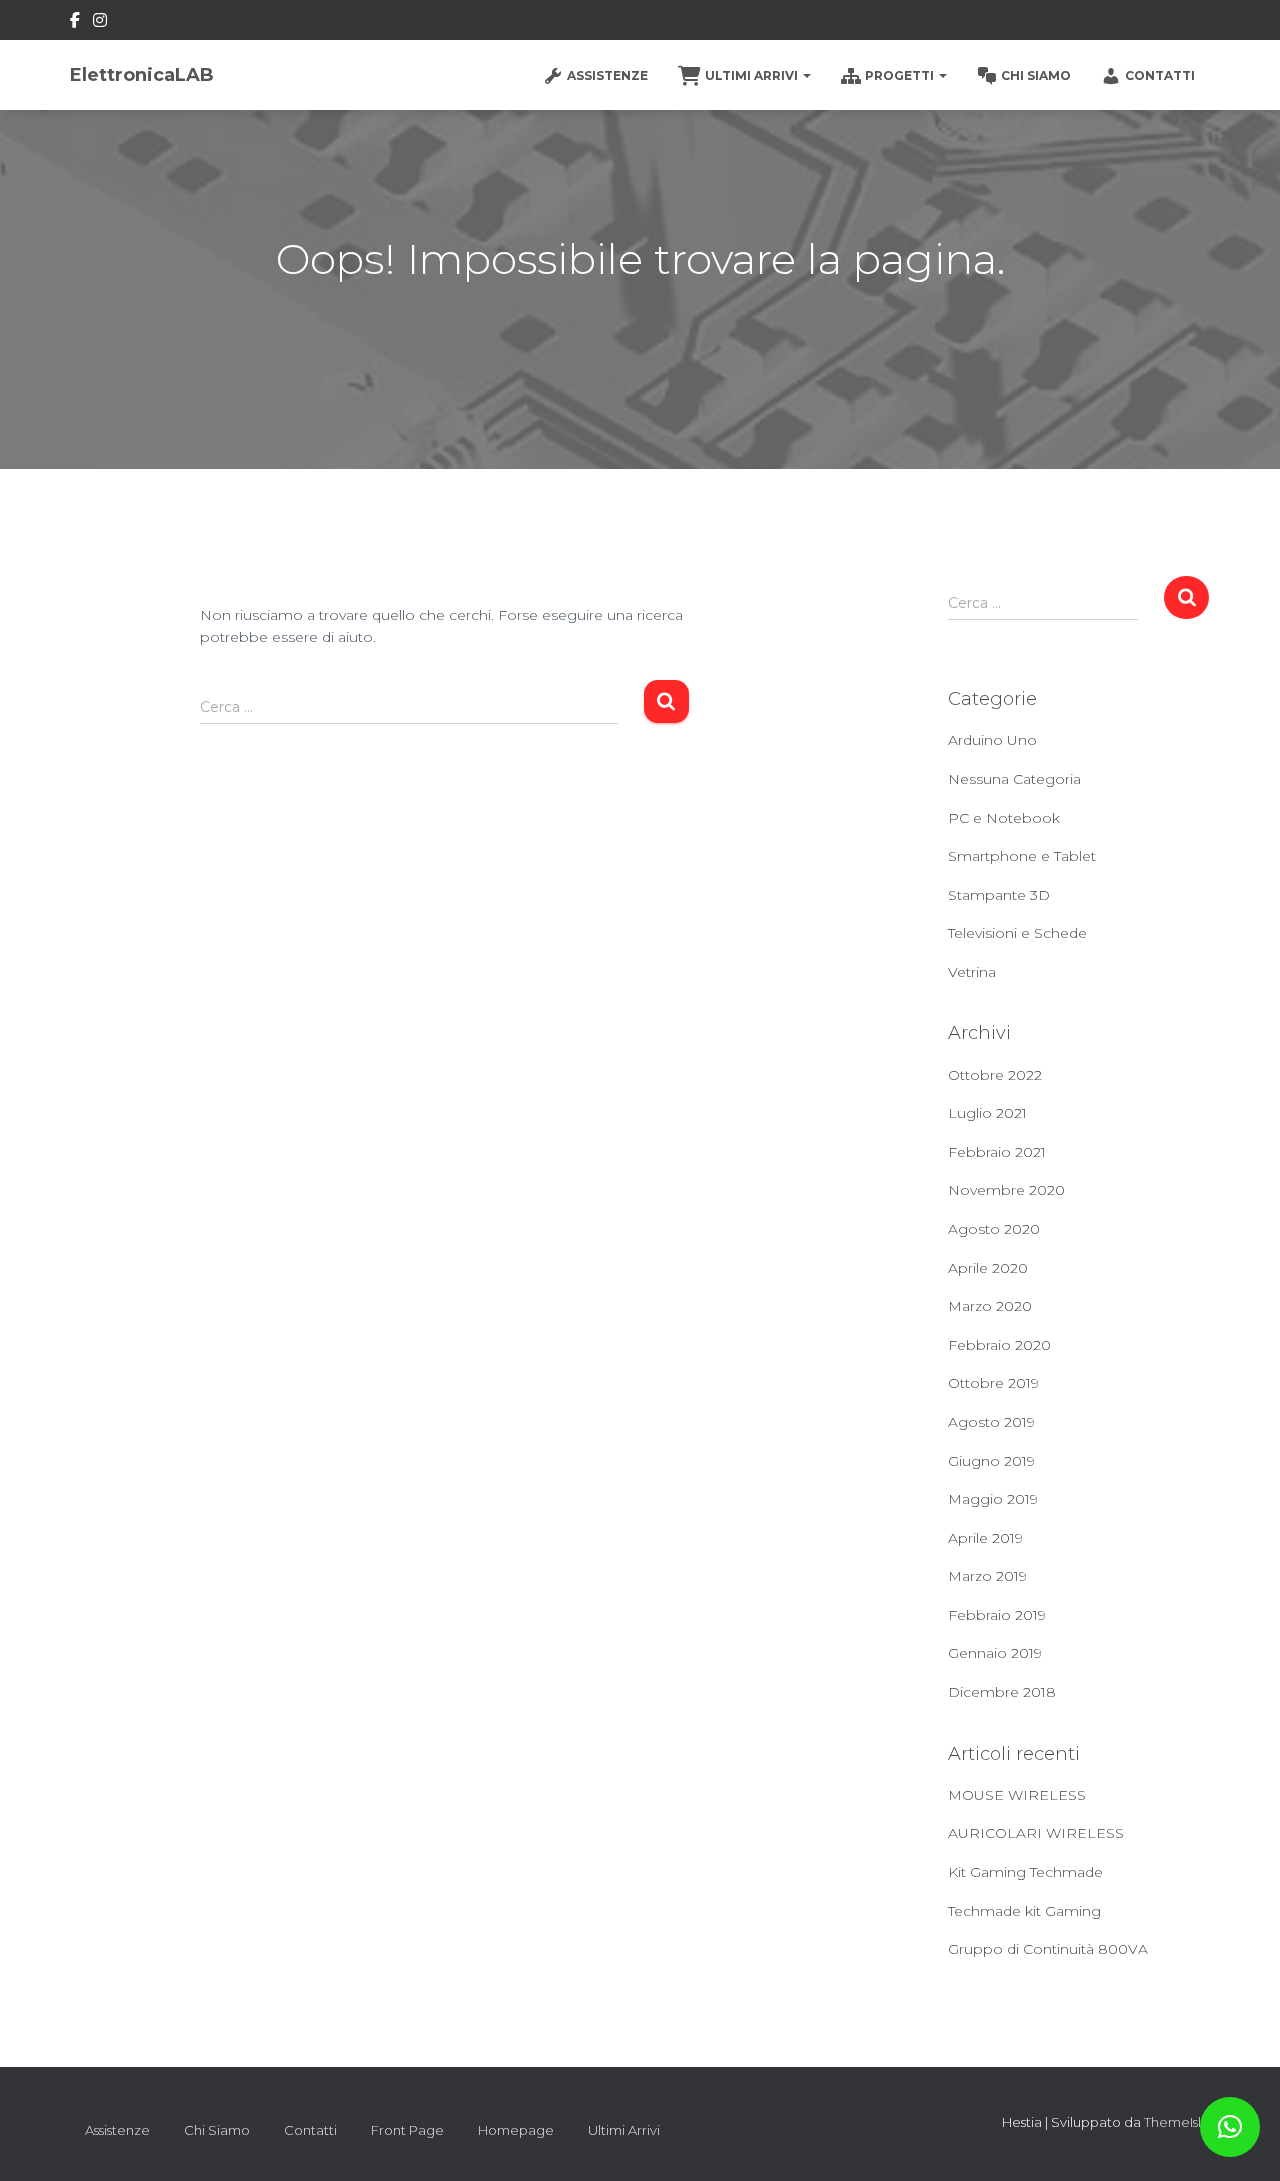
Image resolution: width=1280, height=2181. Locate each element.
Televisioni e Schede (1017, 933)
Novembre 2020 (1006, 1190)
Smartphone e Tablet (1022, 856)
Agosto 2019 (991, 1422)
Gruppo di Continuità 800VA (1048, 1949)
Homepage (516, 2130)
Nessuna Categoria (1014, 779)
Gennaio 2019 (995, 1653)
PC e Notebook (1004, 818)
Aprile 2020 (988, 1268)
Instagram (100, 23)
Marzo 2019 (987, 1576)
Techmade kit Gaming (1024, 1911)
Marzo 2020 (990, 1306)
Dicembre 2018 (1002, 1692)
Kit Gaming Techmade (1025, 1872)
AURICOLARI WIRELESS (1036, 1833)
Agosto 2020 (994, 1229)
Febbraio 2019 (997, 1615)
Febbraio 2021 (997, 1152)
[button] (1230, 2127)
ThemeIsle (1177, 2122)
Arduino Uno (992, 740)
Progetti (901, 75)
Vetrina (972, 972)
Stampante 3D (999, 895)
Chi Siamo (1036, 75)
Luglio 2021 (987, 1113)
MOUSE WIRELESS (1017, 1795)
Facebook (75, 23)
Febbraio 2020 (999, 1345)
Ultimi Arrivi (753, 75)
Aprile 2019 (985, 1538)
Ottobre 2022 (995, 1075)
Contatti (1160, 75)
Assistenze (607, 75)
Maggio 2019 (993, 1499)
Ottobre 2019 (993, 1383)
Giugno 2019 (991, 1461)
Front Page (407, 2130)
